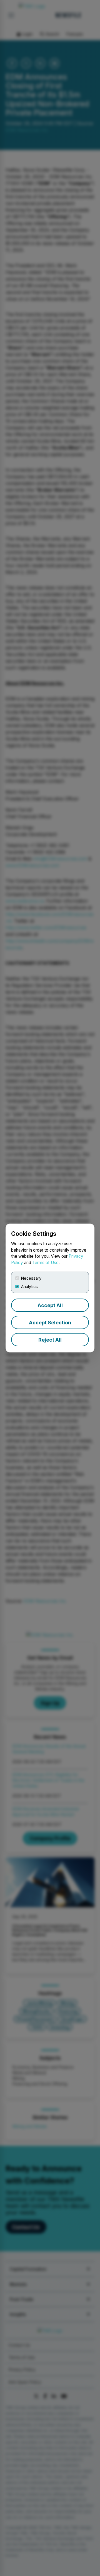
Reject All (50, 1340)
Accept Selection (50, 1323)
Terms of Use (45, 1263)
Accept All (50, 1305)
